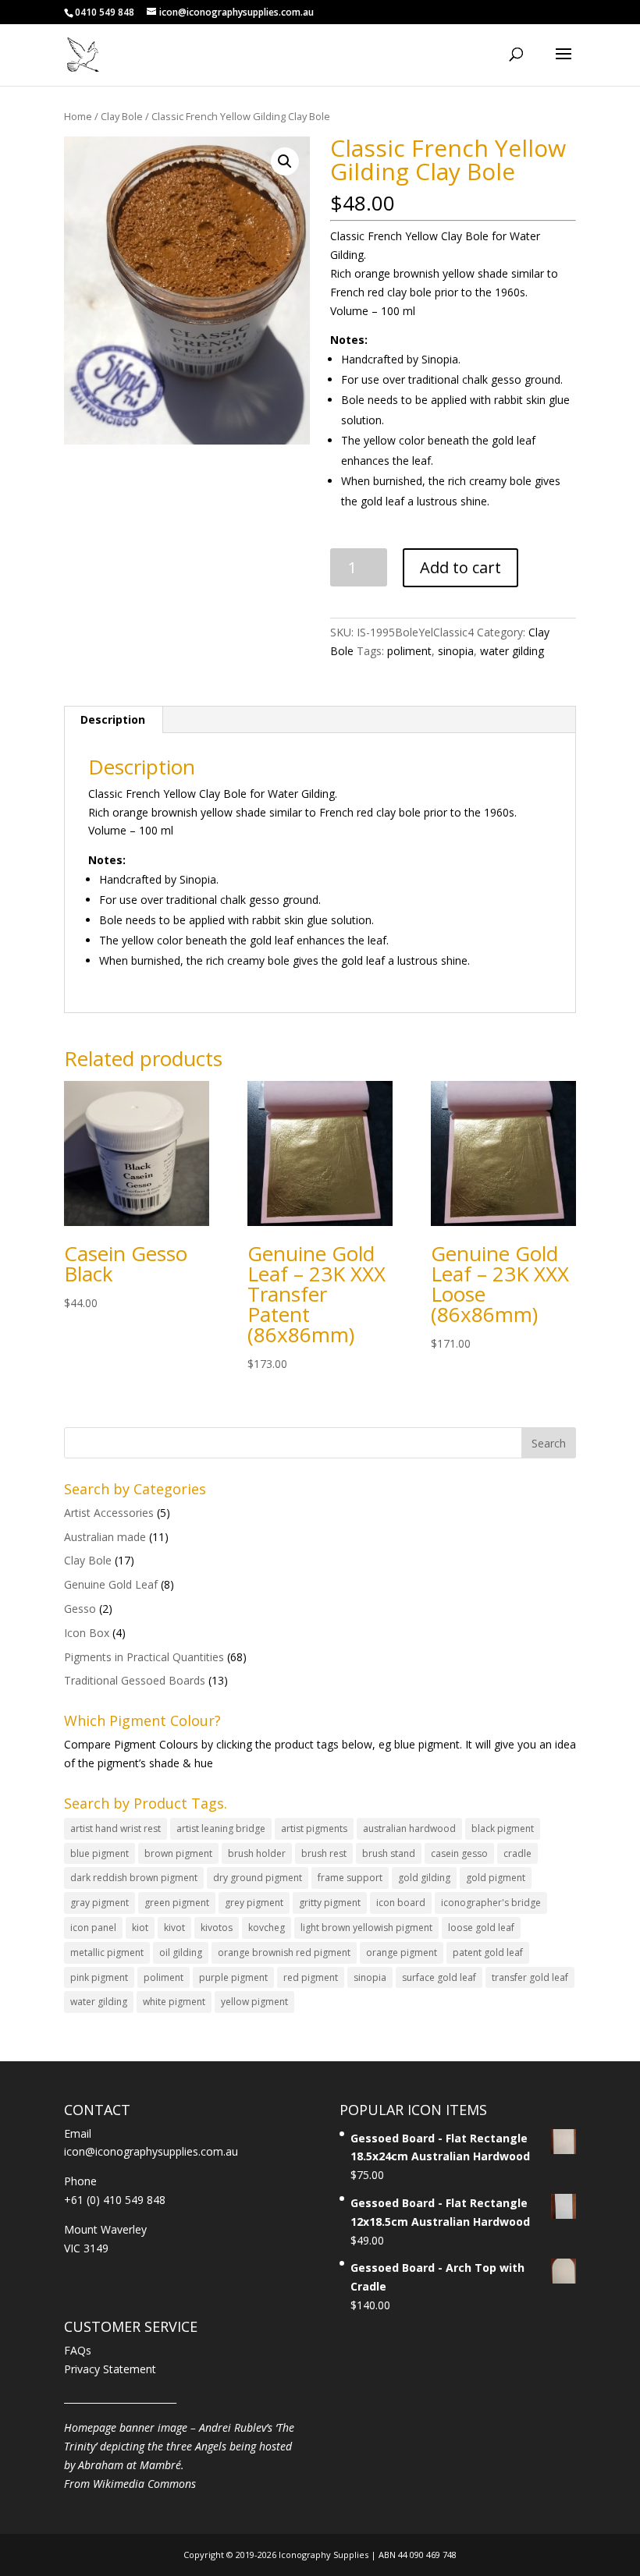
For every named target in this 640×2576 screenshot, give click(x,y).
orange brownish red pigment (284, 1952)
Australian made (105, 1537)
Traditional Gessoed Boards (135, 1680)
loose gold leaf (481, 1928)
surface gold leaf (439, 1977)
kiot (140, 1928)
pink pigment (99, 1977)
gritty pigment (330, 1903)
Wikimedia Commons (144, 2484)
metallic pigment (107, 1952)
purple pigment (233, 1977)
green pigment (177, 1903)
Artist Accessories (109, 1513)
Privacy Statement (110, 2369)
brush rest (324, 1853)
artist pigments (314, 1828)
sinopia (456, 651)
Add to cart (460, 567)
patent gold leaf (488, 1952)
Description (113, 719)
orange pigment (402, 1952)
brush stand (389, 1853)
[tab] (113, 720)
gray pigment (100, 1903)
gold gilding (424, 1878)
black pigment (503, 1828)
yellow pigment (254, 2002)
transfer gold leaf (530, 1977)
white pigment (174, 2002)
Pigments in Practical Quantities (144, 1657)
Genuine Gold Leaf (111, 1584)
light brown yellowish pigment (366, 1928)
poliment (409, 651)
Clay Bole (122, 116)
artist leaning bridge (221, 1828)
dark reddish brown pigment (134, 1878)
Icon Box (87, 1633)
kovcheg (267, 1928)
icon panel (93, 1928)
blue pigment (100, 1853)
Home (78, 116)
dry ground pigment (258, 1878)
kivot (174, 1928)
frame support (350, 1878)
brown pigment (178, 1853)
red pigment (311, 1977)
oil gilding (181, 1952)
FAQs (78, 2350)
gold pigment (496, 1878)
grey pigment (254, 1903)
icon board (401, 1903)
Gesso (80, 1609)
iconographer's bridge (491, 1903)
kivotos (217, 1928)
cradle (517, 1853)
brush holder (257, 1853)
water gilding (512, 651)
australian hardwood (409, 1828)
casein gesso (459, 1853)
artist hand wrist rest (116, 1828)
